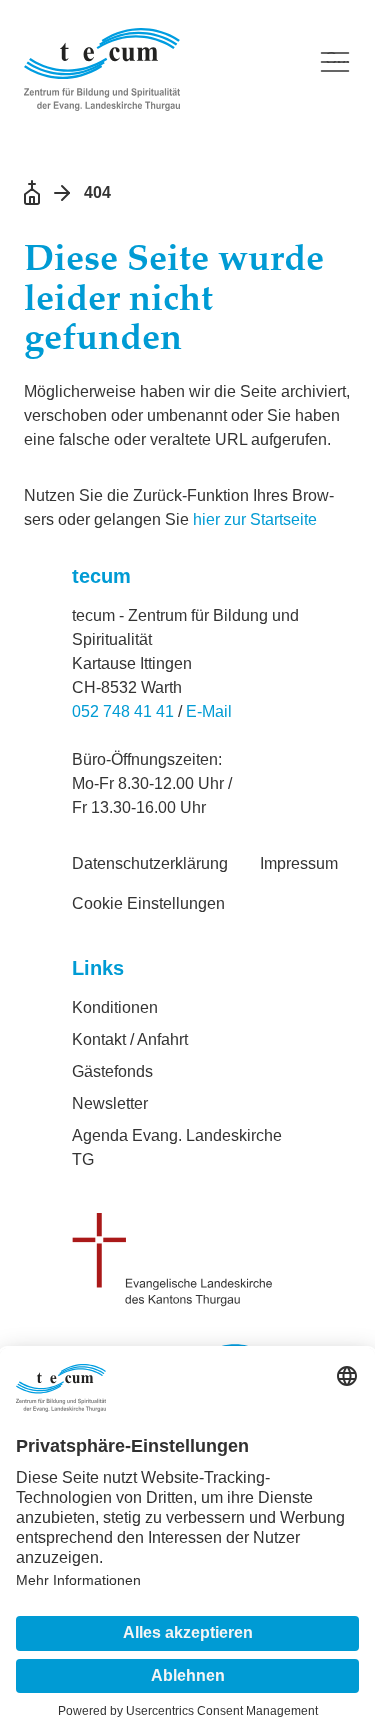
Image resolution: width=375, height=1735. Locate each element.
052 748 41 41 (123, 711)
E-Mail (209, 711)
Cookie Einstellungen (148, 903)
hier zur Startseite (255, 519)
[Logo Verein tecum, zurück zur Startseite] (158, 69)
